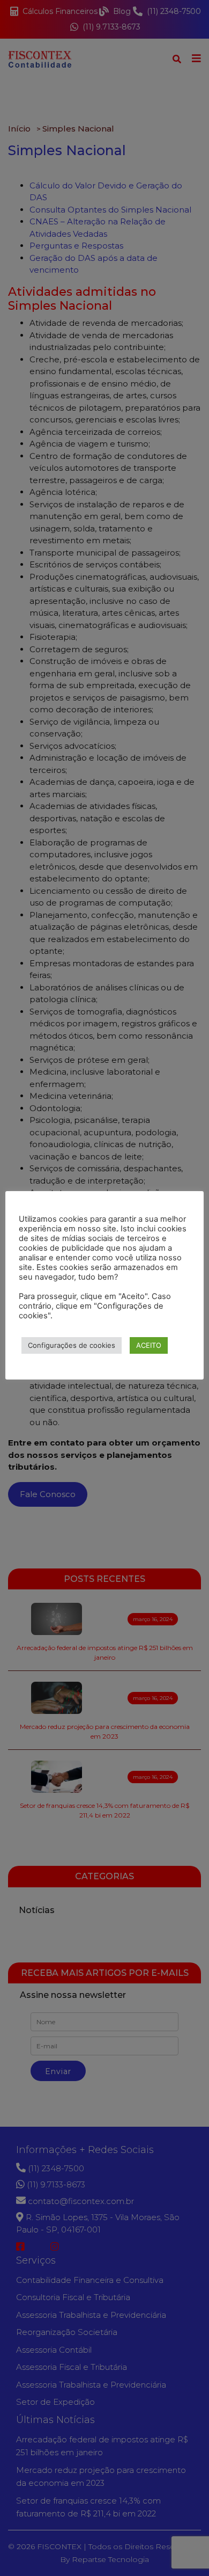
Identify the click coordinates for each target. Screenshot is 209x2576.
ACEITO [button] (149, 1345)
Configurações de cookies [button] (72, 1345)
